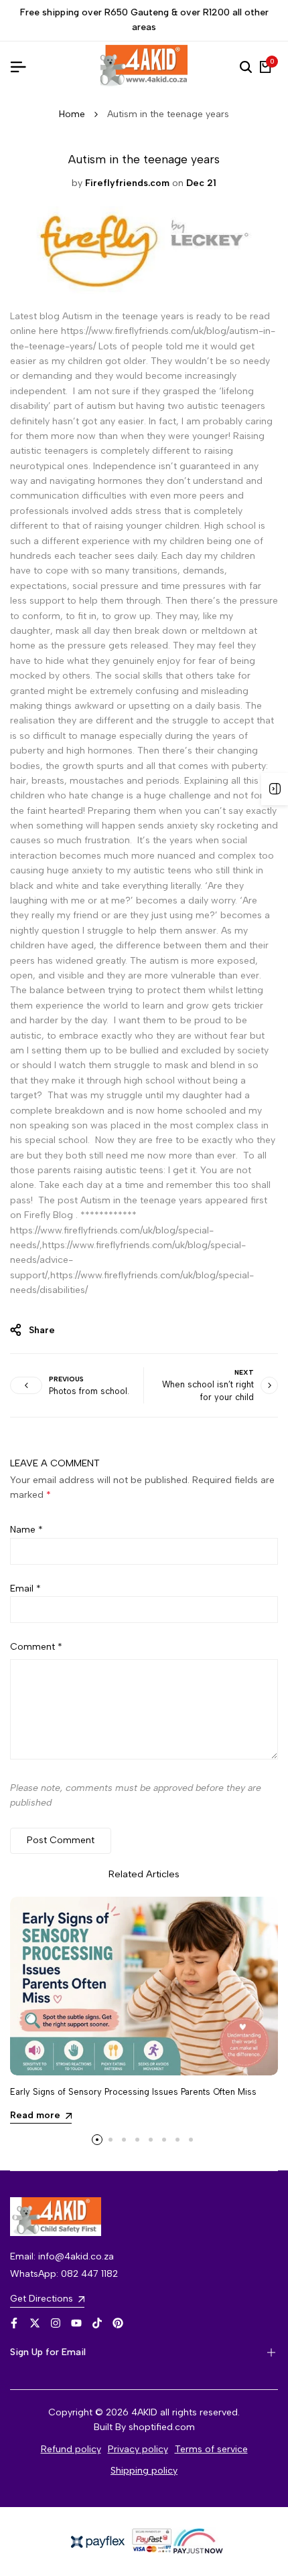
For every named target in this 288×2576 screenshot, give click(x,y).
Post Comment (61, 1840)
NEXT (244, 1372)
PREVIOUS (66, 1379)
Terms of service (211, 2449)
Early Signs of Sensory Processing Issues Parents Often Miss (133, 2092)
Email (25, 1588)
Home (72, 114)
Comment (36, 1647)
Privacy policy (138, 2449)
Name (26, 1530)
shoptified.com (162, 2427)
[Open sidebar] (275, 789)
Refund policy (71, 2449)
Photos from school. (89, 1391)
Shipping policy (144, 2471)
